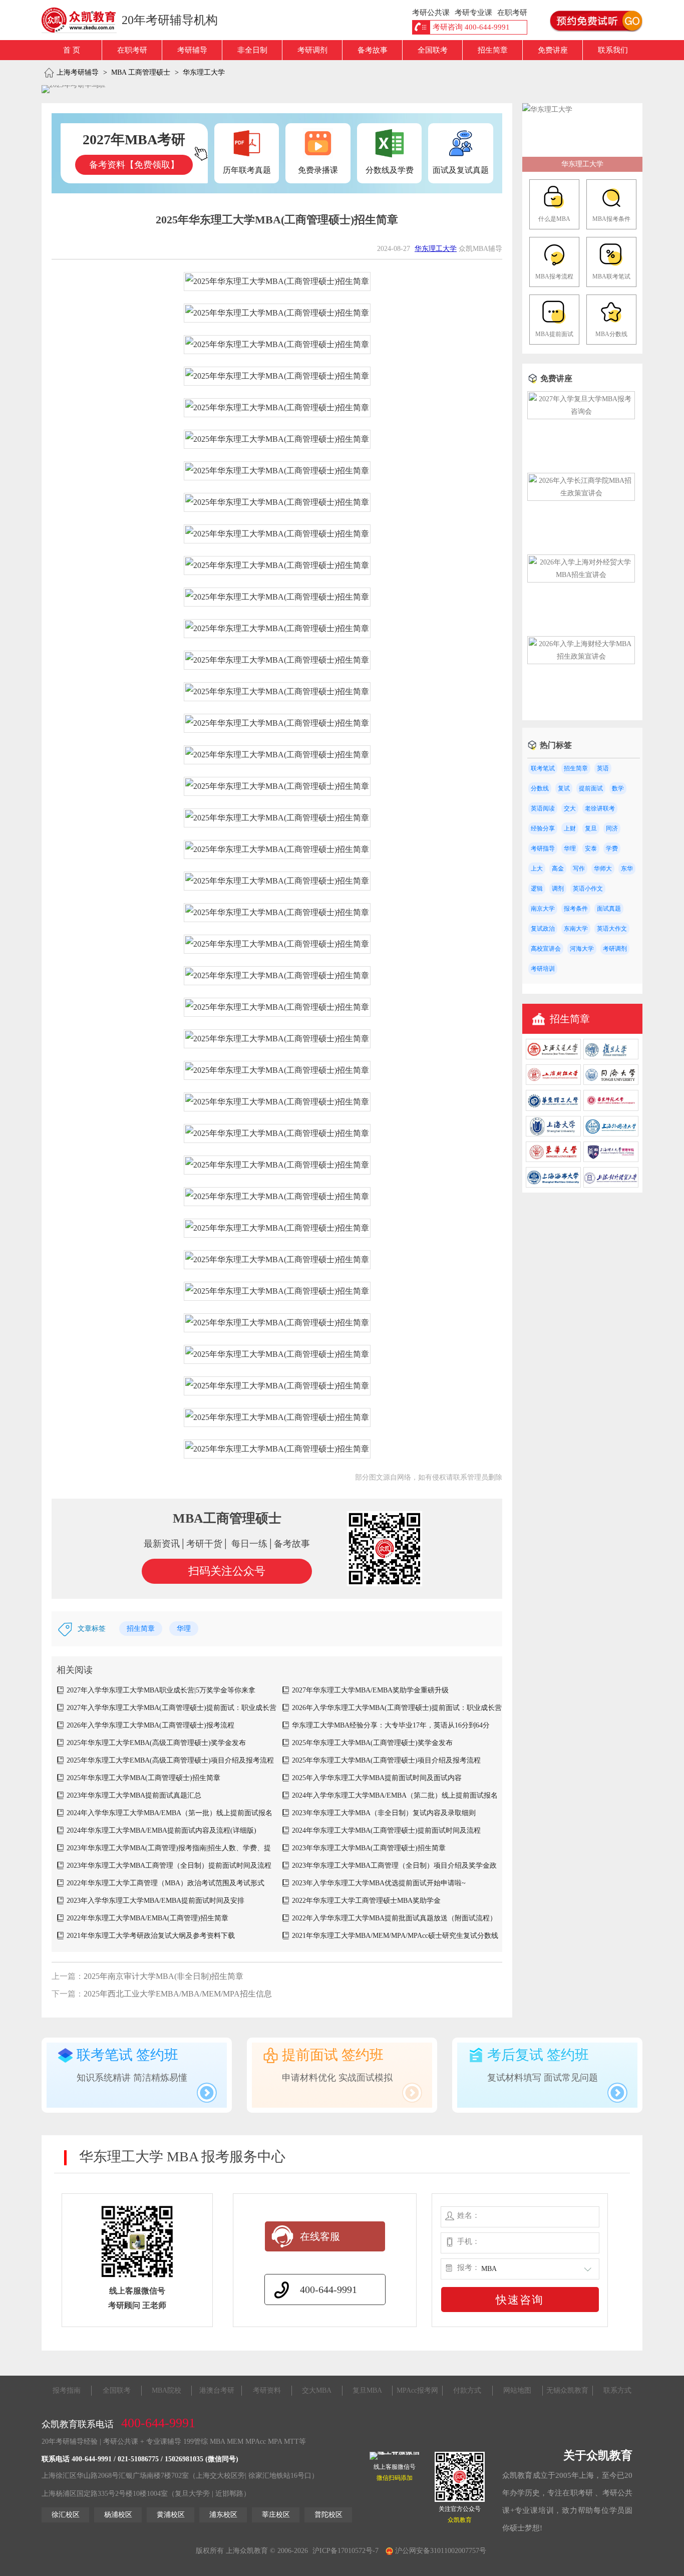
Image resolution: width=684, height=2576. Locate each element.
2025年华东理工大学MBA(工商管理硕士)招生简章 (143, 1778)
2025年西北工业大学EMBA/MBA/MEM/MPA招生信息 (178, 1994)
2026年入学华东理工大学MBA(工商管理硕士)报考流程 (150, 1725)
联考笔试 (543, 768)
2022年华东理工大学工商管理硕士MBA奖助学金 (366, 1901)
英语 (603, 768)
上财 (570, 828)
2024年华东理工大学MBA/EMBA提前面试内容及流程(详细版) (161, 1830)
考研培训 (543, 969)
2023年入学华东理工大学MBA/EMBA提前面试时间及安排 (155, 1901)
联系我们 (613, 50)
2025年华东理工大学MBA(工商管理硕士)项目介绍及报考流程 (386, 1760)
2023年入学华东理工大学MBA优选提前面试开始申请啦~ (379, 1883)
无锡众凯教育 (567, 2390)
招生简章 (493, 50)
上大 (537, 869)
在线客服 (320, 2236)
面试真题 (609, 909)
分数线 (540, 788)
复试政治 (543, 929)
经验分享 (543, 828)
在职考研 (132, 50)
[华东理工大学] (547, 109)
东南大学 (576, 929)
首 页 (72, 50)
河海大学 (582, 949)
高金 (558, 869)
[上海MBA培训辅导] (83, 20)
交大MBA (317, 2390)
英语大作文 (612, 929)
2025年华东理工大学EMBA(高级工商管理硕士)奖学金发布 (156, 1743)
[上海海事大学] (553, 1185)
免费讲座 (553, 50)
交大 (570, 808)
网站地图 (517, 2390)
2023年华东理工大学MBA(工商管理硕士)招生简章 (369, 1848)
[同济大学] (611, 1083)
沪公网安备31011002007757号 (440, 2551)
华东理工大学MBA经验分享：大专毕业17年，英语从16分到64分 (391, 1725)
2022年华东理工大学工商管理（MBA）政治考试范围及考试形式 (165, 1883)
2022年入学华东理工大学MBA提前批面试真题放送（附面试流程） (394, 1918)
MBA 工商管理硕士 (141, 72)
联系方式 (617, 2390)
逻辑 (537, 889)
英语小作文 (588, 889)
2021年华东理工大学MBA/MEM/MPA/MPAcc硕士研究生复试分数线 (395, 1936)
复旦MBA (367, 2390)
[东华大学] (553, 1160)
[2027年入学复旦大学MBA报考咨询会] (581, 411)
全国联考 (433, 50)
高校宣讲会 (546, 949)
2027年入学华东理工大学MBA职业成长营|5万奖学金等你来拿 (161, 1690)
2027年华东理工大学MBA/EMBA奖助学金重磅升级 (370, 1690)
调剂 (558, 889)
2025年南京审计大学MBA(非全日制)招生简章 (163, 1976)
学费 (612, 848)
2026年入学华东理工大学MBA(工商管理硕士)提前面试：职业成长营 (397, 1708)
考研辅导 (192, 50)
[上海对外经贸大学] (611, 1185)
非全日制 (252, 50)
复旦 (591, 828)
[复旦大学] (611, 1057)
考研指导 (543, 848)
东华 (627, 869)
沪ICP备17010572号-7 (346, 2551)
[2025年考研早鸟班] (74, 89)
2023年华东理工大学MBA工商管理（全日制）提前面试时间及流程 (169, 1866)
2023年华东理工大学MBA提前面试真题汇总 (134, 1795)
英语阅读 (543, 808)
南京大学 (543, 909)
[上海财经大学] (553, 1083)
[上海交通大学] (553, 1057)
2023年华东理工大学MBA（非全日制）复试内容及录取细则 (384, 1813)
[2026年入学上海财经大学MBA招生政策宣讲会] (581, 656)
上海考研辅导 (78, 72)
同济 (612, 828)
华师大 (603, 869)
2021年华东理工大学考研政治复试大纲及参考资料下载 (151, 1936)
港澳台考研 (217, 2390)
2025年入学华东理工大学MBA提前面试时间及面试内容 (377, 1778)
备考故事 (373, 50)
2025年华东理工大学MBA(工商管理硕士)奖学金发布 (372, 1743)
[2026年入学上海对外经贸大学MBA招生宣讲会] (581, 575)
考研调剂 (312, 50)
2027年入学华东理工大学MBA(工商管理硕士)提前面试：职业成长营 (172, 1708)
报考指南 (67, 2390)
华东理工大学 (204, 72)
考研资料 (267, 2390)
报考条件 (576, 909)
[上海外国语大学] (611, 1134)
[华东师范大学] (611, 1109)
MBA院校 (166, 2390)
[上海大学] (553, 1134)
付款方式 (467, 2390)
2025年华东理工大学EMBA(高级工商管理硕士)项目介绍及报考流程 (170, 1760)
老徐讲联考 (600, 808)
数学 (618, 788)
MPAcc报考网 (417, 2390)
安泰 (591, 848)
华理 (184, 1629)
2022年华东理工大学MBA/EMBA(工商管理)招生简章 (147, 1918)
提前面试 (591, 788)
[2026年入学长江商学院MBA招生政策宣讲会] (581, 493)
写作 (579, 869)
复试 (564, 788)
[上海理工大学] (611, 1160)
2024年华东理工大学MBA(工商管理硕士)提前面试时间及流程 (386, 1830)
